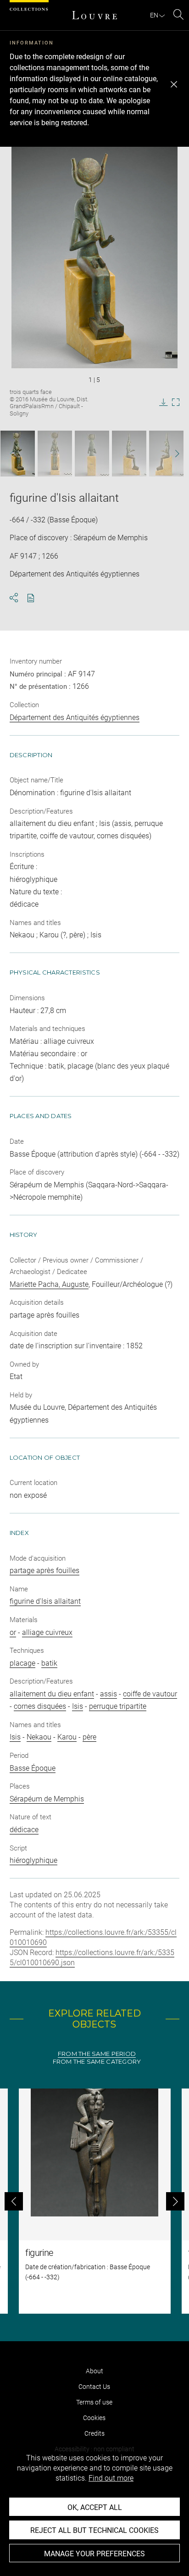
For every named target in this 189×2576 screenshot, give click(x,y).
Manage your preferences (94, 2554)
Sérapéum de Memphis (47, 1799)
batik (49, 1663)
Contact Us (94, 2387)
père (89, 1737)
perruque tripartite (118, 1706)
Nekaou (39, 1737)
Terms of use (94, 2402)
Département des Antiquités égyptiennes (75, 717)
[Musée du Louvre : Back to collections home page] (94, 15)
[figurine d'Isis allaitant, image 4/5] (129, 454)
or (13, 1632)
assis (108, 1694)
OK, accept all (95, 2507)
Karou (67, 1737)
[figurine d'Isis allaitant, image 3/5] (92, 454)
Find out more (111, 2478)
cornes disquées (40, 1706)
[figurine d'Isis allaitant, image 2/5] (55, 454)
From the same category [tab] (97, 2062)
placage (22, 1663)
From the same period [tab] (97, 2054)
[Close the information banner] (174, 84)
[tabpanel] (94, 2201)
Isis (78, 1706)
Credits (94, 2433)
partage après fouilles (44, 1571)
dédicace (24, 1830)
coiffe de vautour (150, 1694)
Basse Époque (33, 1768)
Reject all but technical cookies (94, 2530)
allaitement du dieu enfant (52, 1694)
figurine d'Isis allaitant (45, 1601)
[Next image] (172, 454)
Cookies (94, 2418)
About (94, 2371)
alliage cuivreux (47, 1632)
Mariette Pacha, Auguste (49, 1284)
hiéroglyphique (33, 1860)
